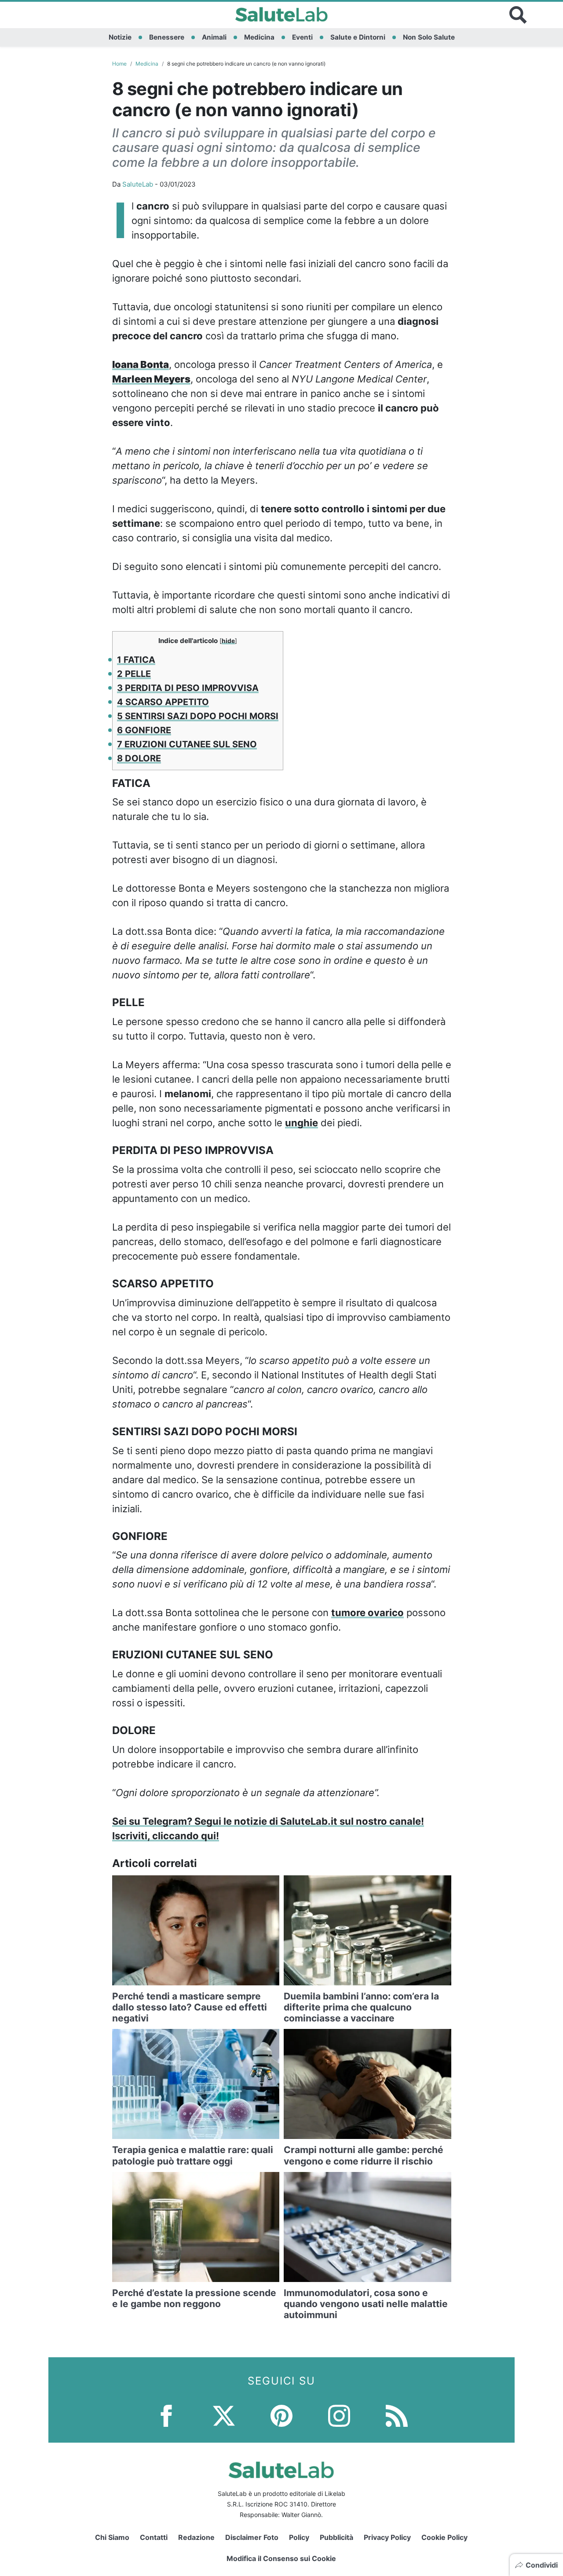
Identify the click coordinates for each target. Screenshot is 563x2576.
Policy (299, 2537)
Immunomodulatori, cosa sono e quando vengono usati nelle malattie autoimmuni (366, 2304)
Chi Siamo (112, 2537)
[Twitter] (224, 2415)
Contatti (154, 2537)
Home (119, 64)
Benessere (167, 37)
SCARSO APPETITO (163, 702)
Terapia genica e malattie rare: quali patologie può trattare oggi (193, 2155)
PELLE (134, 674)
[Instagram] (339, 2415)
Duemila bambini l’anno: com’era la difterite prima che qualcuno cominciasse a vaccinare (361, 2007)
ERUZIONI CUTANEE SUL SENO (187, 744)
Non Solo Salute (429, 37)
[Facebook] (166, 2415)
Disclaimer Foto (252, 2537)
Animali (214, 37)
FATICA (136, 660)
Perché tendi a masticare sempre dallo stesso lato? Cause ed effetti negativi (190, 2007)
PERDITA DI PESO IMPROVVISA (188, 688)
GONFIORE (144, 730)
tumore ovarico (367, 1613)
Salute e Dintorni (358, 37)
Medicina (259, 37)
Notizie (120, 37)
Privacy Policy (387, 2537)
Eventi (302, 37)
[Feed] (397, 2415)
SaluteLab (138, 184)
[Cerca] (518, 15)
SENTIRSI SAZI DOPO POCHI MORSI (198, 716)
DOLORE (139, 758)
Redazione (196, 2537)
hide (228, 641)
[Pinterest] (281, 2415)
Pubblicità (336, 2537)
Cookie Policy (444, 2537)
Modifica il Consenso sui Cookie (281, 2558)
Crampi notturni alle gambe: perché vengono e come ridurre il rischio (364, 2155)
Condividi (542, 2565)
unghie (302, 1123)
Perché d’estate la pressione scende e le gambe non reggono (194, 2298)
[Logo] (282, 15)
